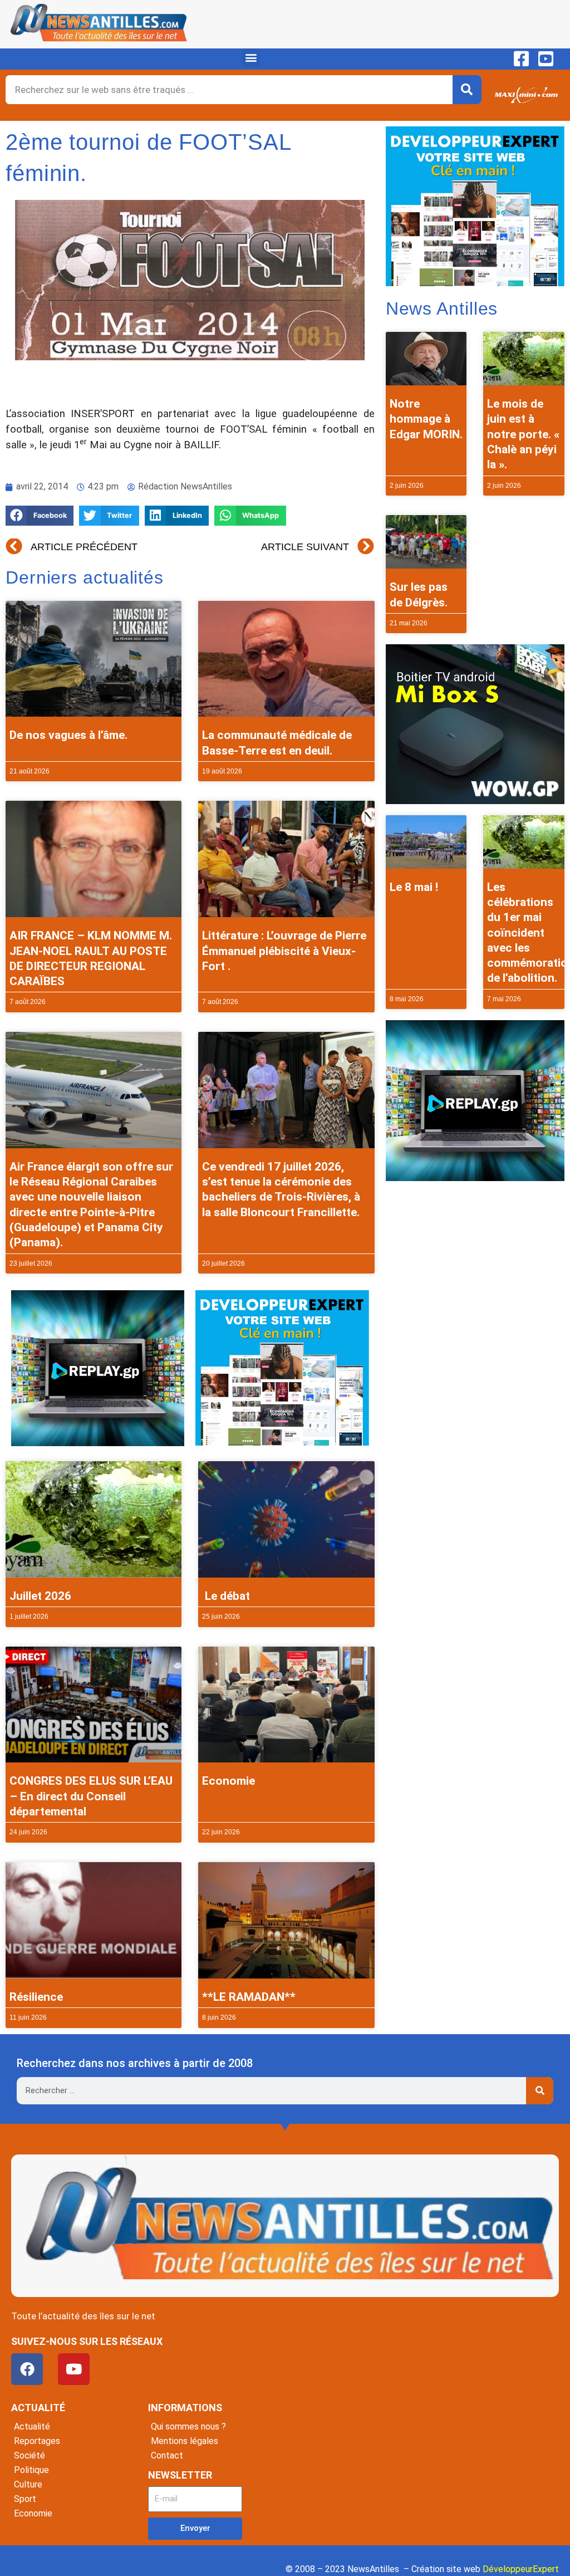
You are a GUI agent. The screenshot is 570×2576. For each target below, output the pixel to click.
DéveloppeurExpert (521, 2569)
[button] (251, 58)
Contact (167, 2455)
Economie (229, 1781)
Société (30, 2455)
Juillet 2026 (40, 1596)
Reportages (37, 2441)
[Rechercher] (467, 90)
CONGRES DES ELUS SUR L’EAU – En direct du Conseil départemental (91, 1796)
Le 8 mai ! (414, 887)
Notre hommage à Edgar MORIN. (426, 419)
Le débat (226, 1596)
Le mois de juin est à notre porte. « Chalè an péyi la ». (523, 434)
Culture (28, 2484)
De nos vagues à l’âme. (68, 735)
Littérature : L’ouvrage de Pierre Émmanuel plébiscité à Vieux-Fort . (284, 951)
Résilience (36, 1997)
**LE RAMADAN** (249, 1997)
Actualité (32, 2426)
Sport (25, 2499)
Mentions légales (185, 2441)
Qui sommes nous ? (188, 2426)
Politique (31, 2470)
